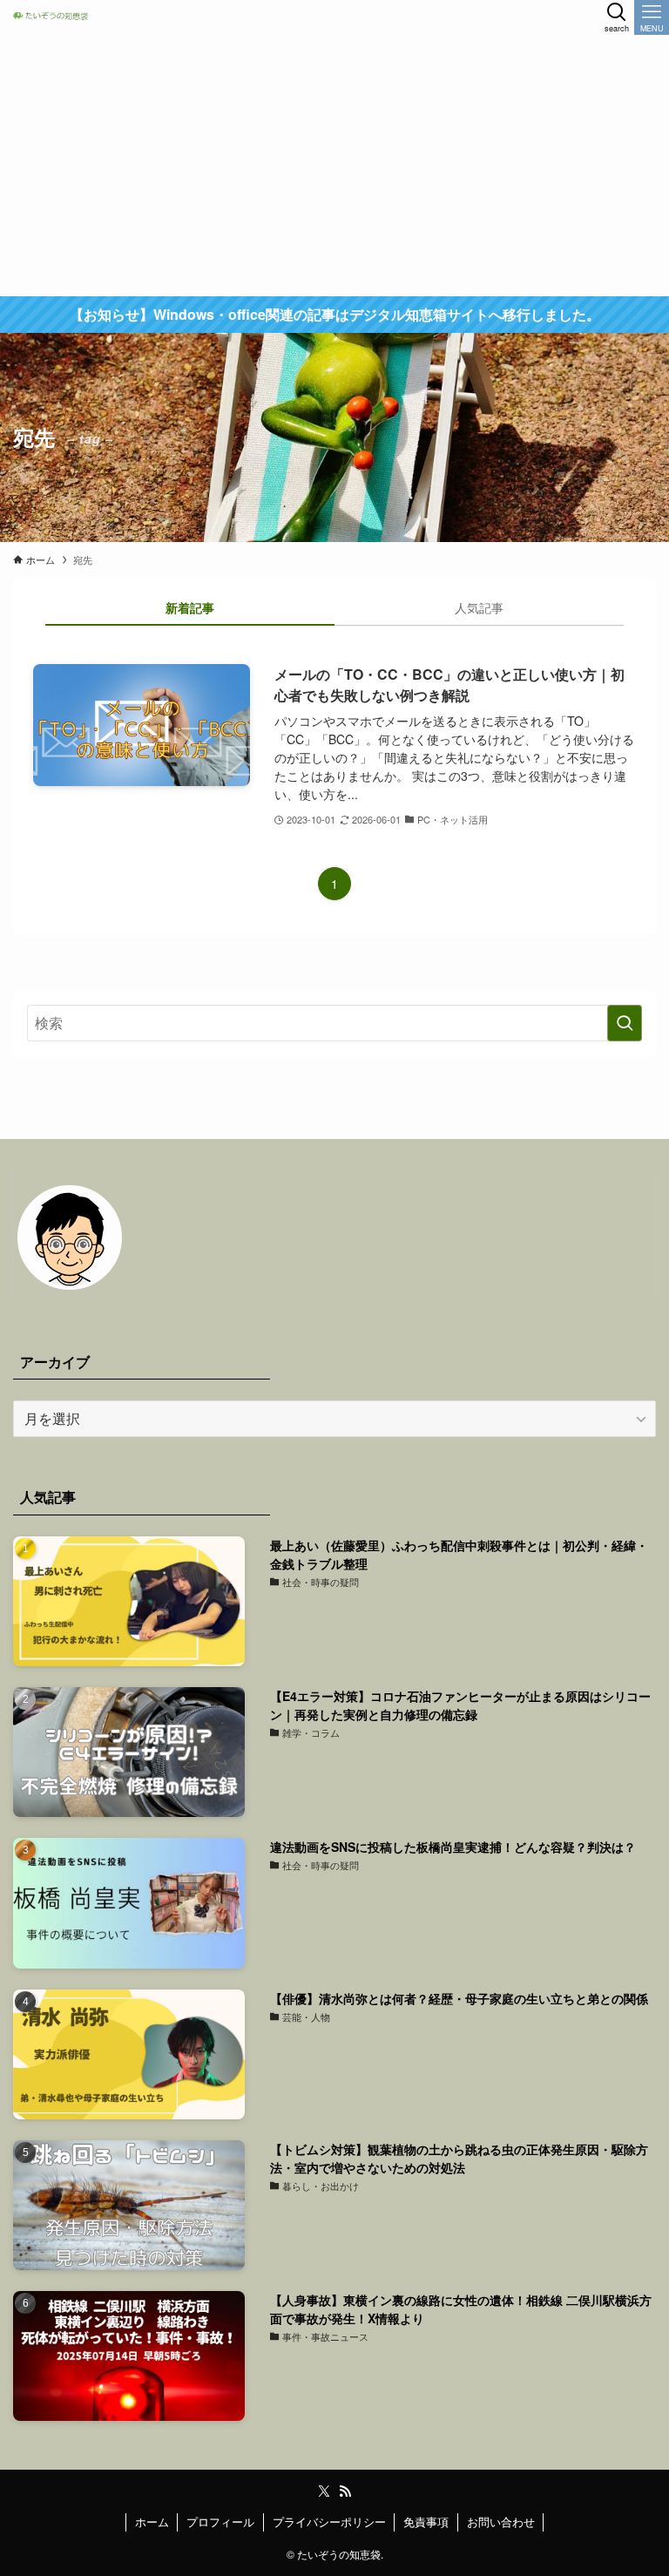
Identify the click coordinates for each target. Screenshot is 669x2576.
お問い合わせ (501, 2522)
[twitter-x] (324, 2491)
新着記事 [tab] (190, 607)
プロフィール (220, 2522)
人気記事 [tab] (479, 607)
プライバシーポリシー (329, 2522)
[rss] (345, 2491)
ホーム (152, 2522)
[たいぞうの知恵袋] (54, 17)
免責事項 (426, 2522)
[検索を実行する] (625, 1023)
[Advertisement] (334, 166)
